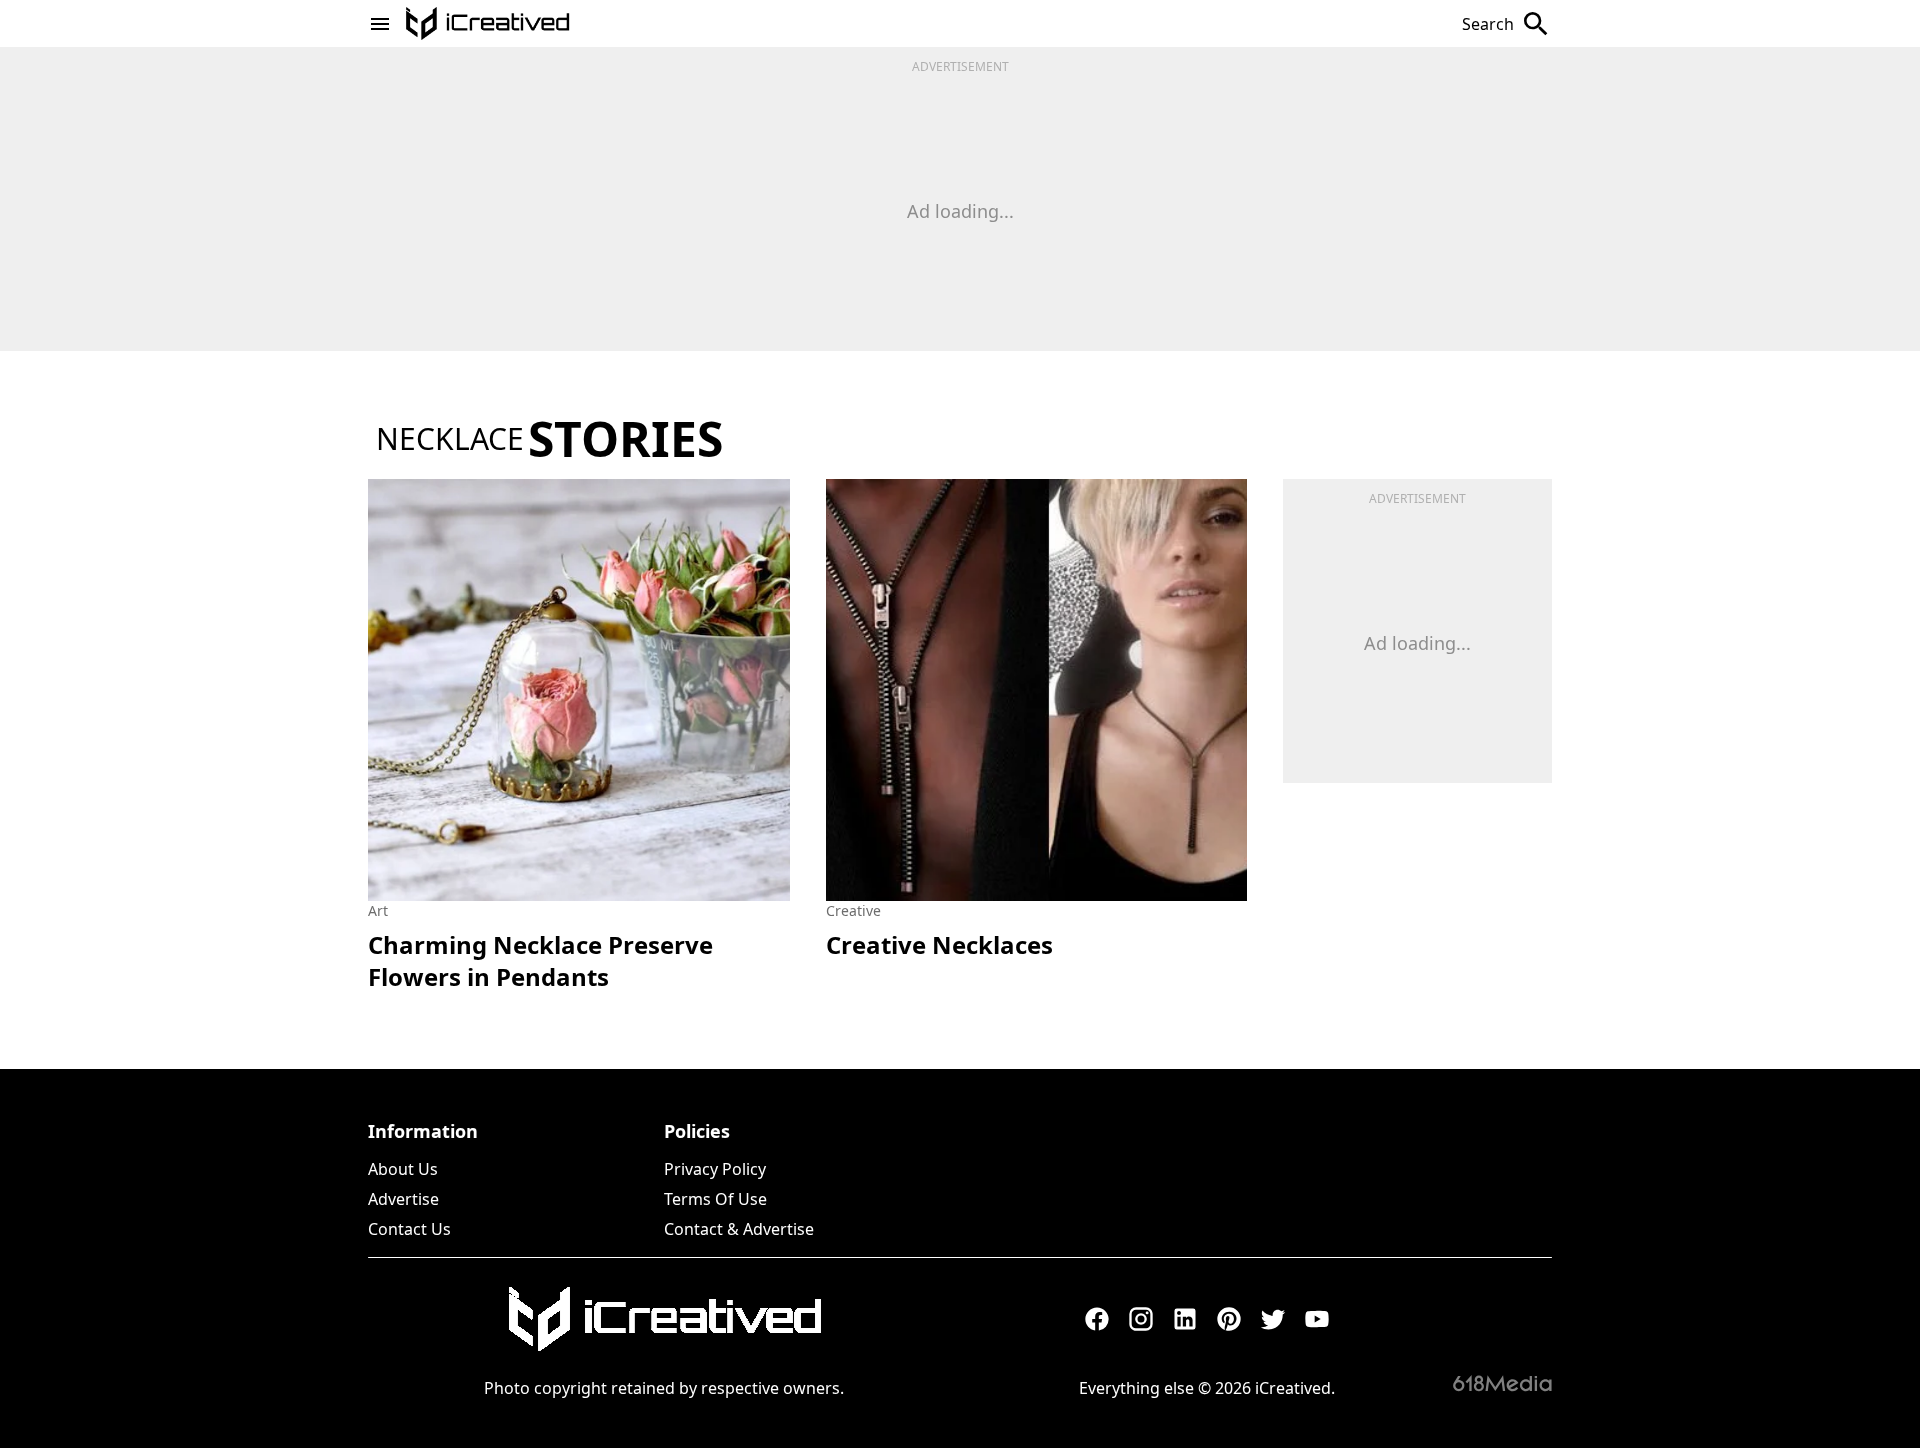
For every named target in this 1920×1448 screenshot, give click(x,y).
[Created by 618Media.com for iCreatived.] (1502, 1383)
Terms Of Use (715, 1199)
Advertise (403, 1199)
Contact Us (409, 1229)
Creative (853, 910)
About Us (403, 1169)
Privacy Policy (715, 1169)
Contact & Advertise (739, 1229)
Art (378, 910)
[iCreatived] (664, 1319)
